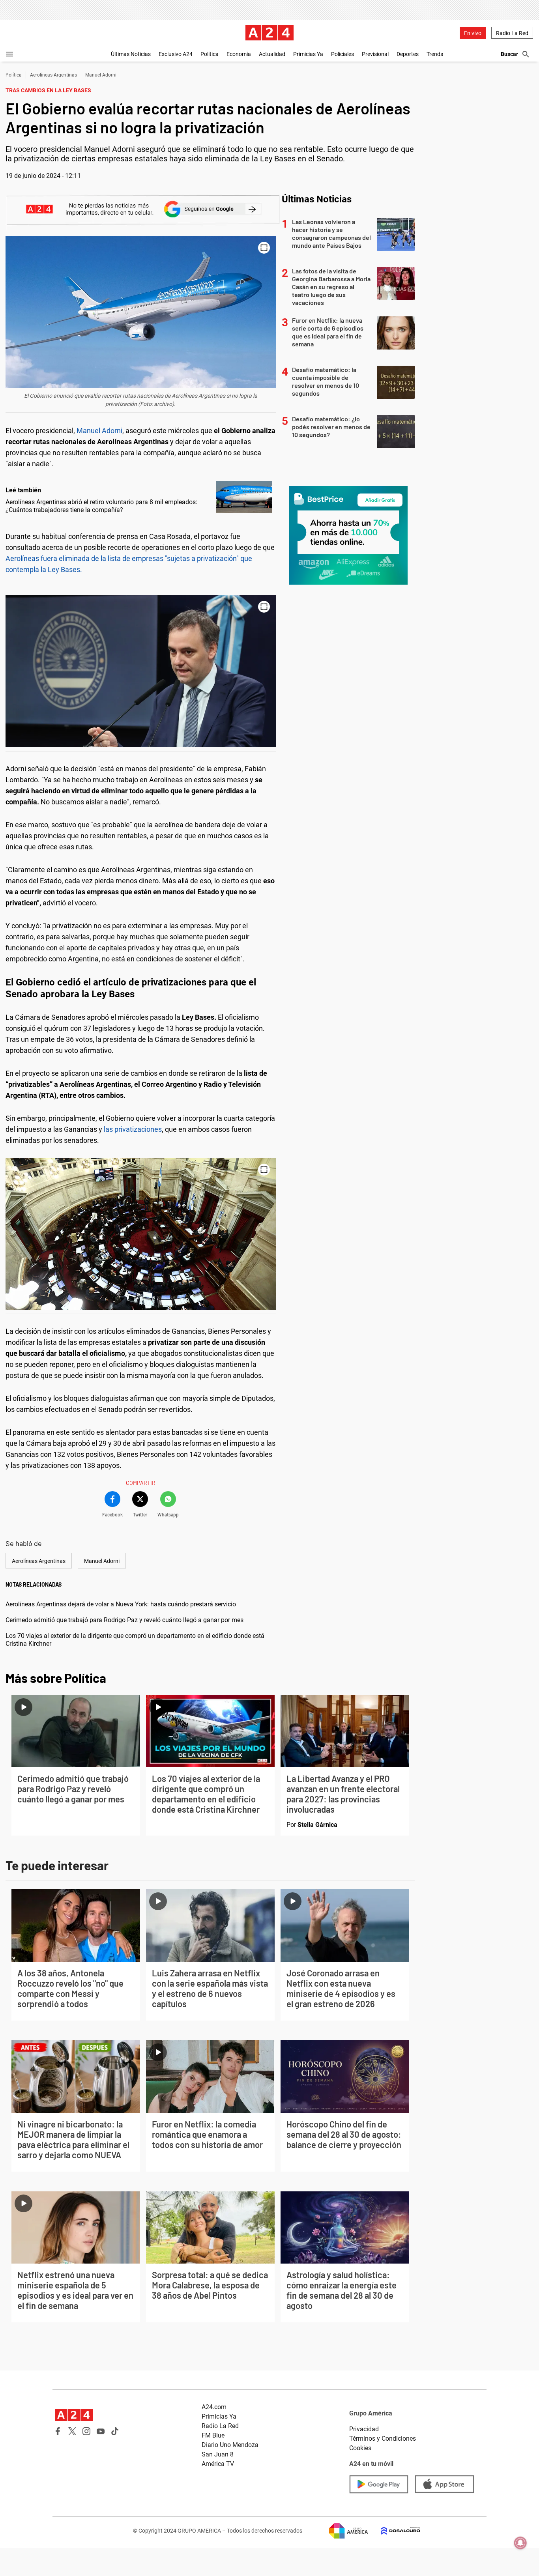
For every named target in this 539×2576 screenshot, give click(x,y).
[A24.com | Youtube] (101, 2431)
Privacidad (364, 2429)
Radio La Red (512, 33)
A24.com (214, 2407)
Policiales (342, 54)
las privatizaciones (133, 1129)
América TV (218, 2464)
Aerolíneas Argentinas (53, 75)
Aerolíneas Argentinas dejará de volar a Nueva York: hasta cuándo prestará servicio (121, 1604)
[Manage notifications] (520, 2543)
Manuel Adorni (101, 75)
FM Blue (213, 2435)
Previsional (375, 54)
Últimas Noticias (131, 54)
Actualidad (272, 54)
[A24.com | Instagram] (86, 2431)
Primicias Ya (308, 54)
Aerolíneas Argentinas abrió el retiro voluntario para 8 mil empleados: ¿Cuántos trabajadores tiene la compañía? (101, 506)
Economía (239, 54)
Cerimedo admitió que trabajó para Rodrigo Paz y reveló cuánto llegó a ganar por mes (124, 1620)
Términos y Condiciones (383, 2439)
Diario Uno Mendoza (230, 2445)
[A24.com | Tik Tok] (115, 2431)
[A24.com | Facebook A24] (58, 2431)
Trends (435, 54)
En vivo (473, 33)
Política (210, 54)
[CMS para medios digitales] (394, 2531)
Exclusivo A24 (176, 54)
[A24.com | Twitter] (72, 2431)
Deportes (408, 54)
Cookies (360, 2448)
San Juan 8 (218, 2454)
